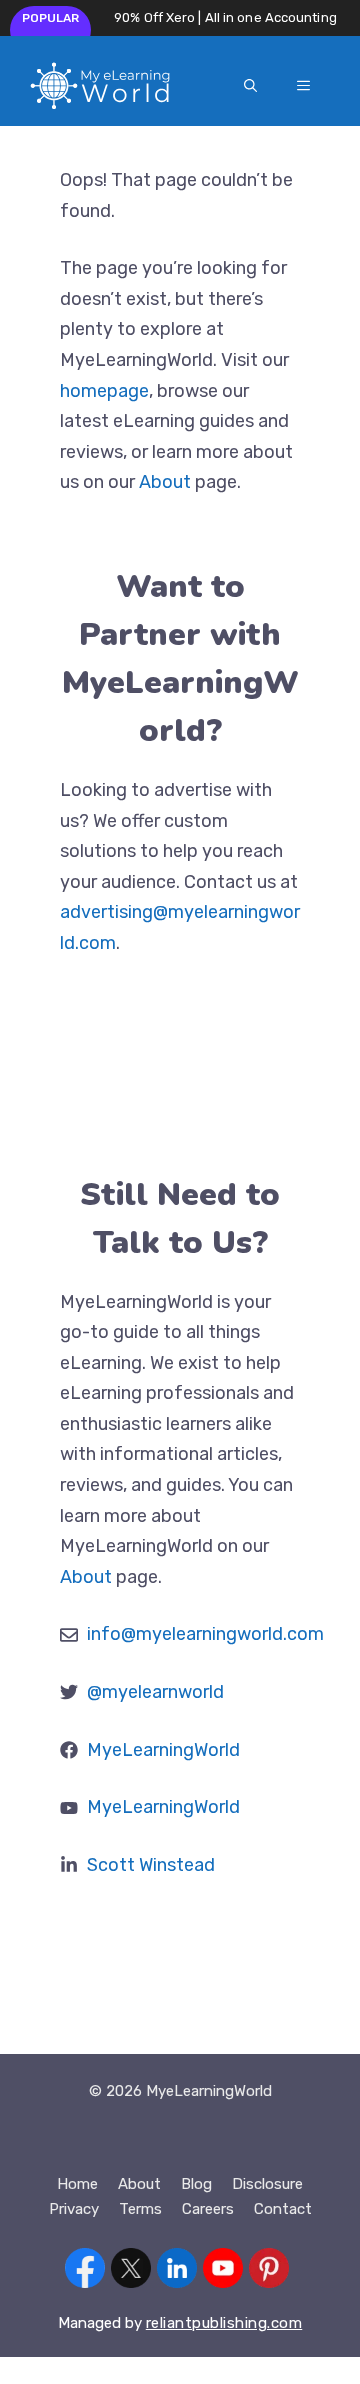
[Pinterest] (269, 2272)
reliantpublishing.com (224, 2323)
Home (77, 2184)
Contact (283, 2209)
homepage (104, 391)
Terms (140, 2209)
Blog (196, 2184)
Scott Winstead (151, 1865)
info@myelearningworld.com (205, 1634)
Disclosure (267, 2184)
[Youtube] (223, 2272)
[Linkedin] (177, 2272)
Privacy (74, 2209)
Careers (208, 2209)
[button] (250, 86)
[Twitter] (131, 2272)
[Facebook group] (85, 2272)
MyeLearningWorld (163, 1750)
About (167, 482)
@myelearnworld (155, 1692)
